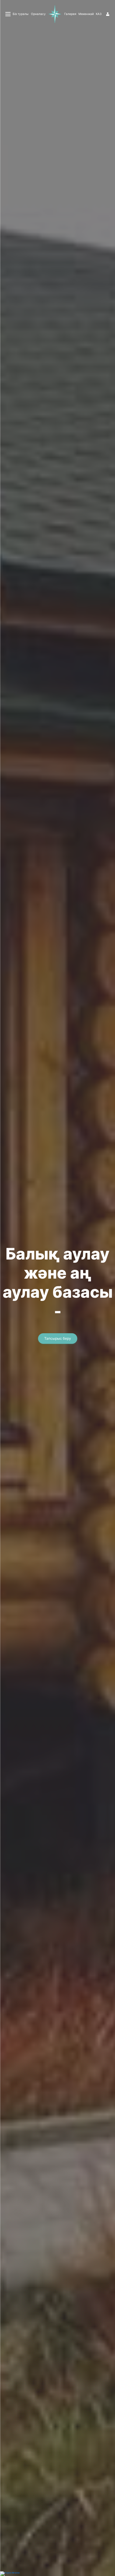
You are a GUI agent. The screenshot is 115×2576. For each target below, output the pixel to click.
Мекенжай (86, 14)
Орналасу (38, 14)
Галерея (70, 14)
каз (99, 14)
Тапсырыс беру (58, 1338)
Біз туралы (21, 14)
